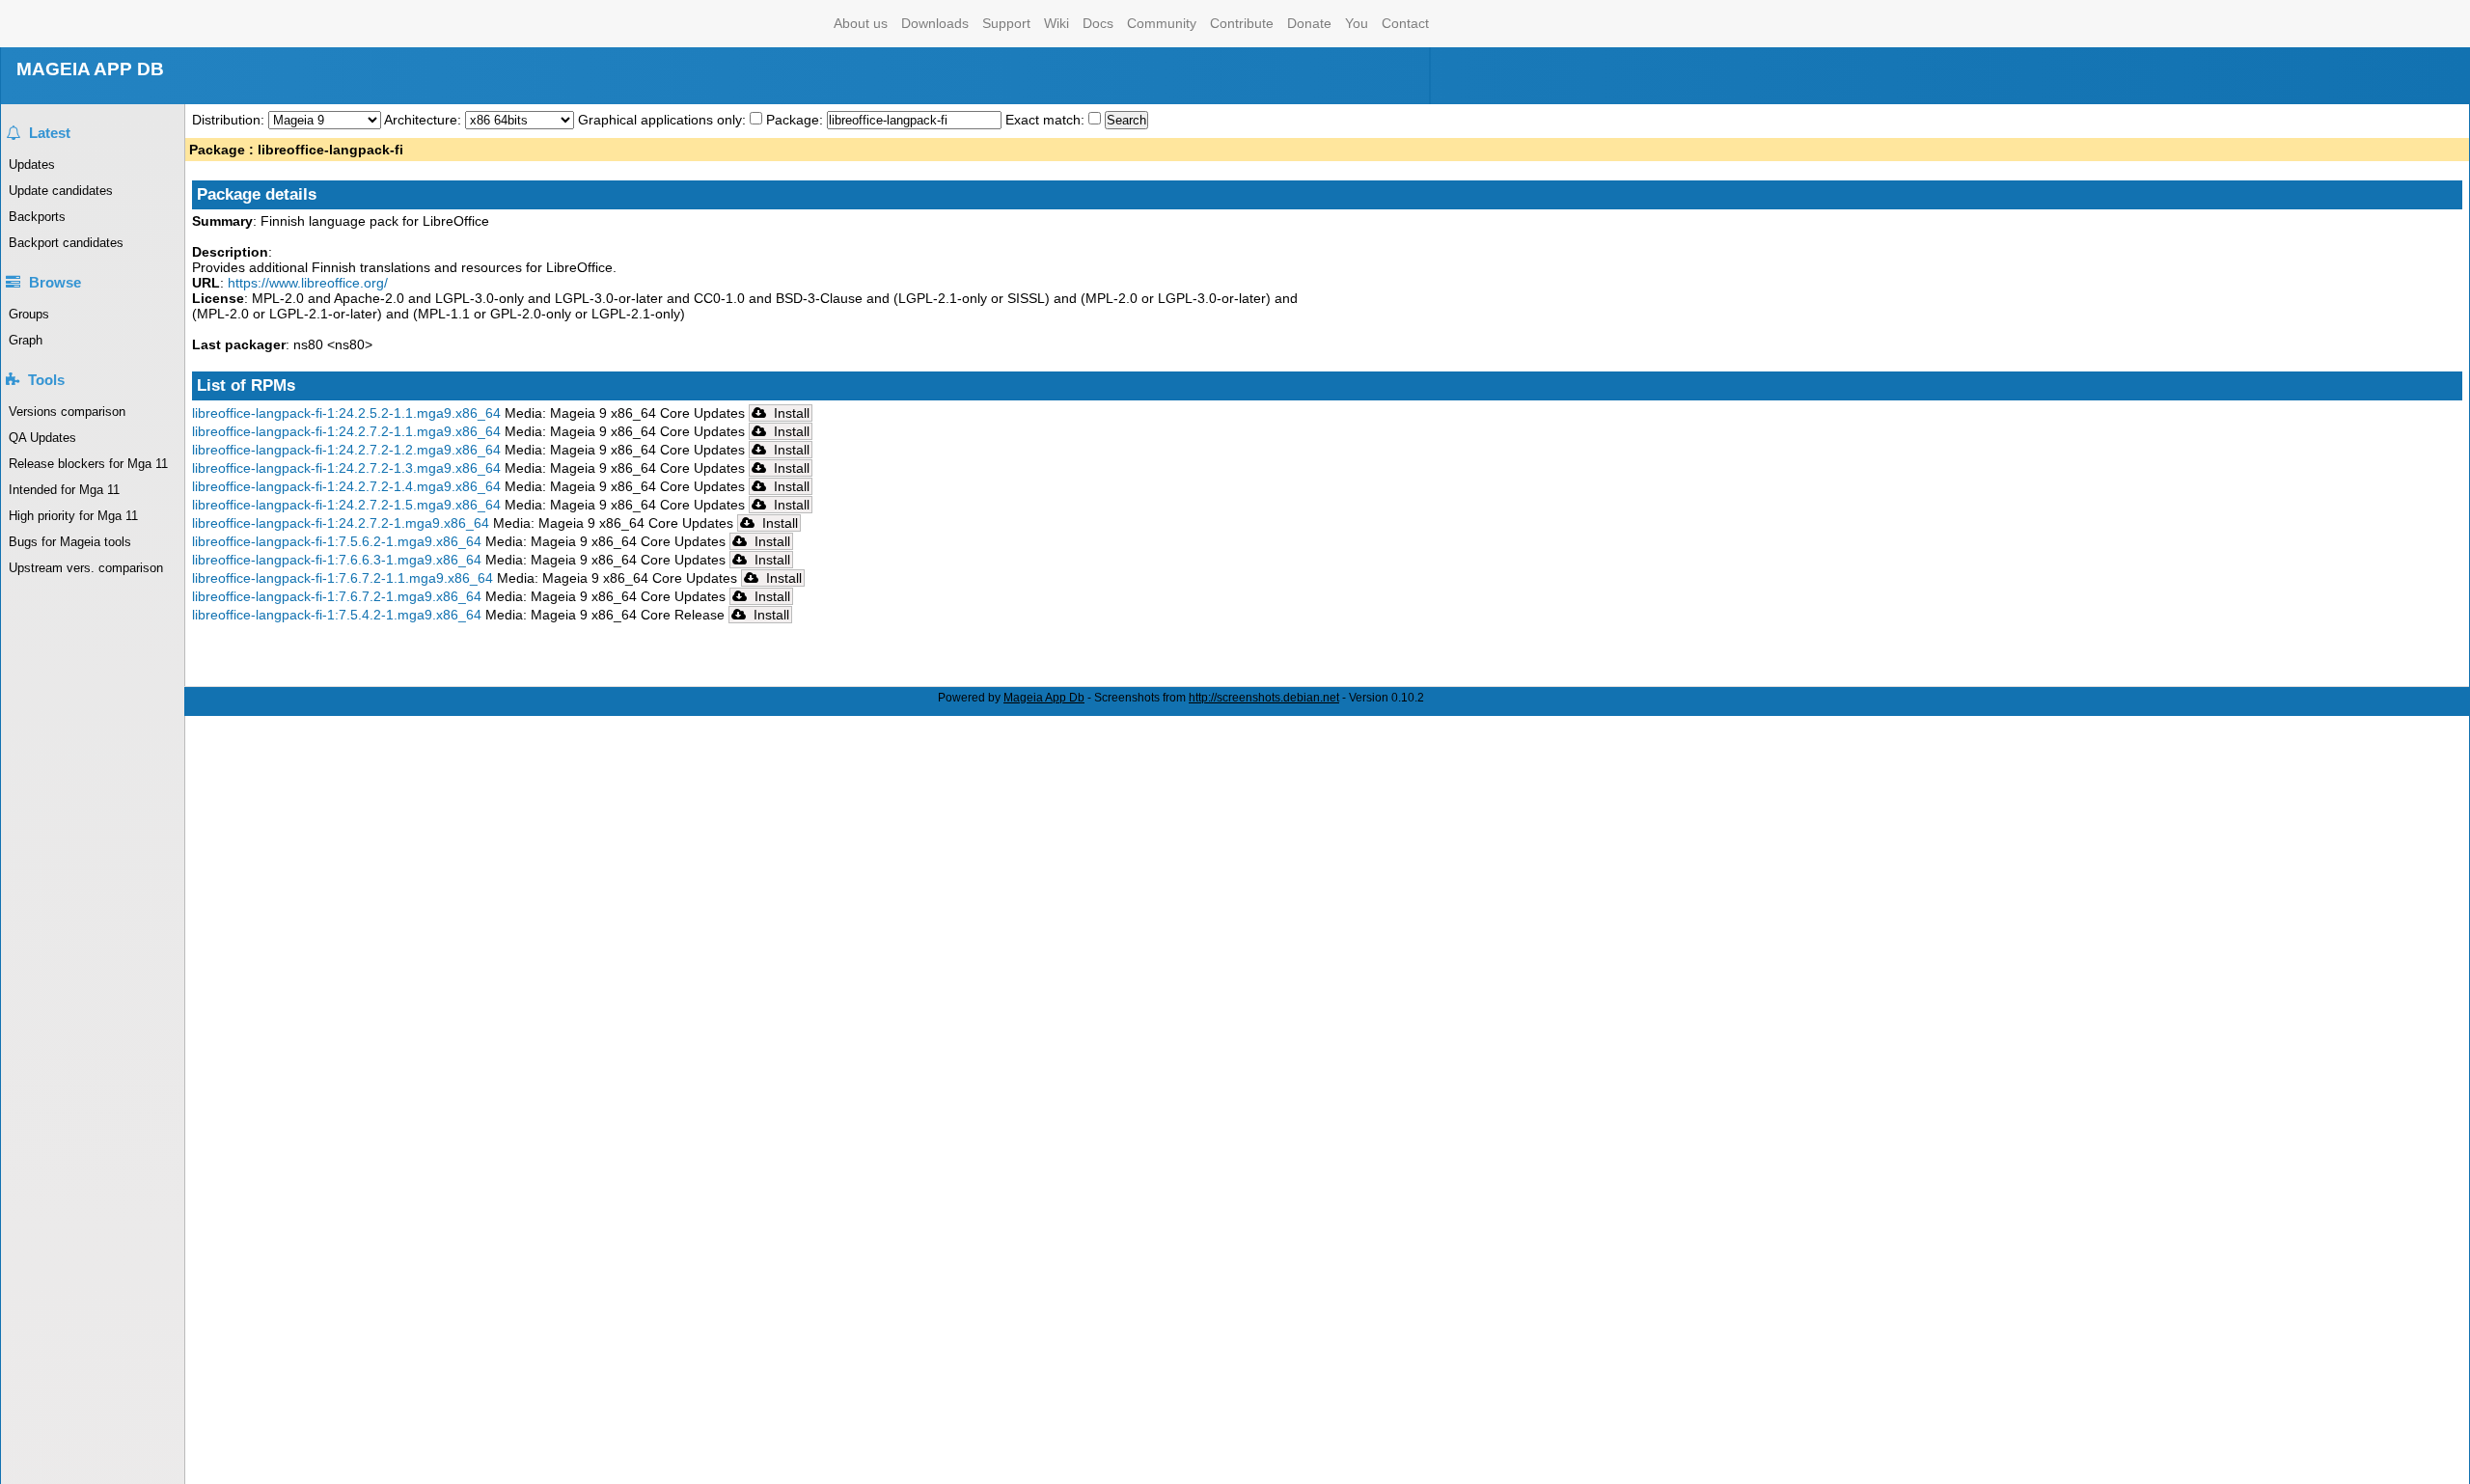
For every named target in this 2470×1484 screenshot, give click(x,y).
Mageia (749, 24)
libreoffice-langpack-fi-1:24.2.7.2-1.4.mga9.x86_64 (346, 486)
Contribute (1242, 23)
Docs (1098, 23)
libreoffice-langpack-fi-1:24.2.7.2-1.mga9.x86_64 (341, 523)
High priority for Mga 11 (73, 516)
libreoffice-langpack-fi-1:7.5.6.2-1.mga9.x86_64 (337, 541)
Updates (32, 165)
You (1357, 23)
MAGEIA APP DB (90, 69)
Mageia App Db (1044, 698)
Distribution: (230, 120)
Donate (1309, 23)
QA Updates (42, 438)
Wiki (1057, 23)
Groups (29, 314)
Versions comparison (67, 412)
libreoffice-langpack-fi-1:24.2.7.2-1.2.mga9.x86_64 (346, 450)
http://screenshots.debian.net (1264, 698)
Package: (796, 120)
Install (790, 413)
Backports (37, 217)
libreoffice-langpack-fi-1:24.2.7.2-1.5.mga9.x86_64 (346, 505)
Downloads (935, 23)
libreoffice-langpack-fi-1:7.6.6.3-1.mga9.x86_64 (337, 560)
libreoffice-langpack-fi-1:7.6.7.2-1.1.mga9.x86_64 (343, 578)
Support (1006, 23)
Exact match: (1047, 120)
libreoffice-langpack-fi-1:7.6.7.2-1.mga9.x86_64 (337, 596)
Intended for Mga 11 (64, 490)
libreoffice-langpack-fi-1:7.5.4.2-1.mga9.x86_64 (337, 615)
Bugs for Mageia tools (70, 542)
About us (861, 23)
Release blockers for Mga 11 (88, 464)
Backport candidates (66, 243)
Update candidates (61, 191)
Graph (26, 340)
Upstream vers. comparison (86, 568)
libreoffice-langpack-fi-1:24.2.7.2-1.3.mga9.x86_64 (346, 468)
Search (1126, 120)
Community (1162, 23)
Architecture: (425, 120)
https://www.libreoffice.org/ (308, 283)
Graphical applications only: (662, 120)
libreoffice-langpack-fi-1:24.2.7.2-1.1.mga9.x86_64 (346, 431)
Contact (1405, 23)
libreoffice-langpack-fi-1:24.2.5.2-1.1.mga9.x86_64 (346, 413)
